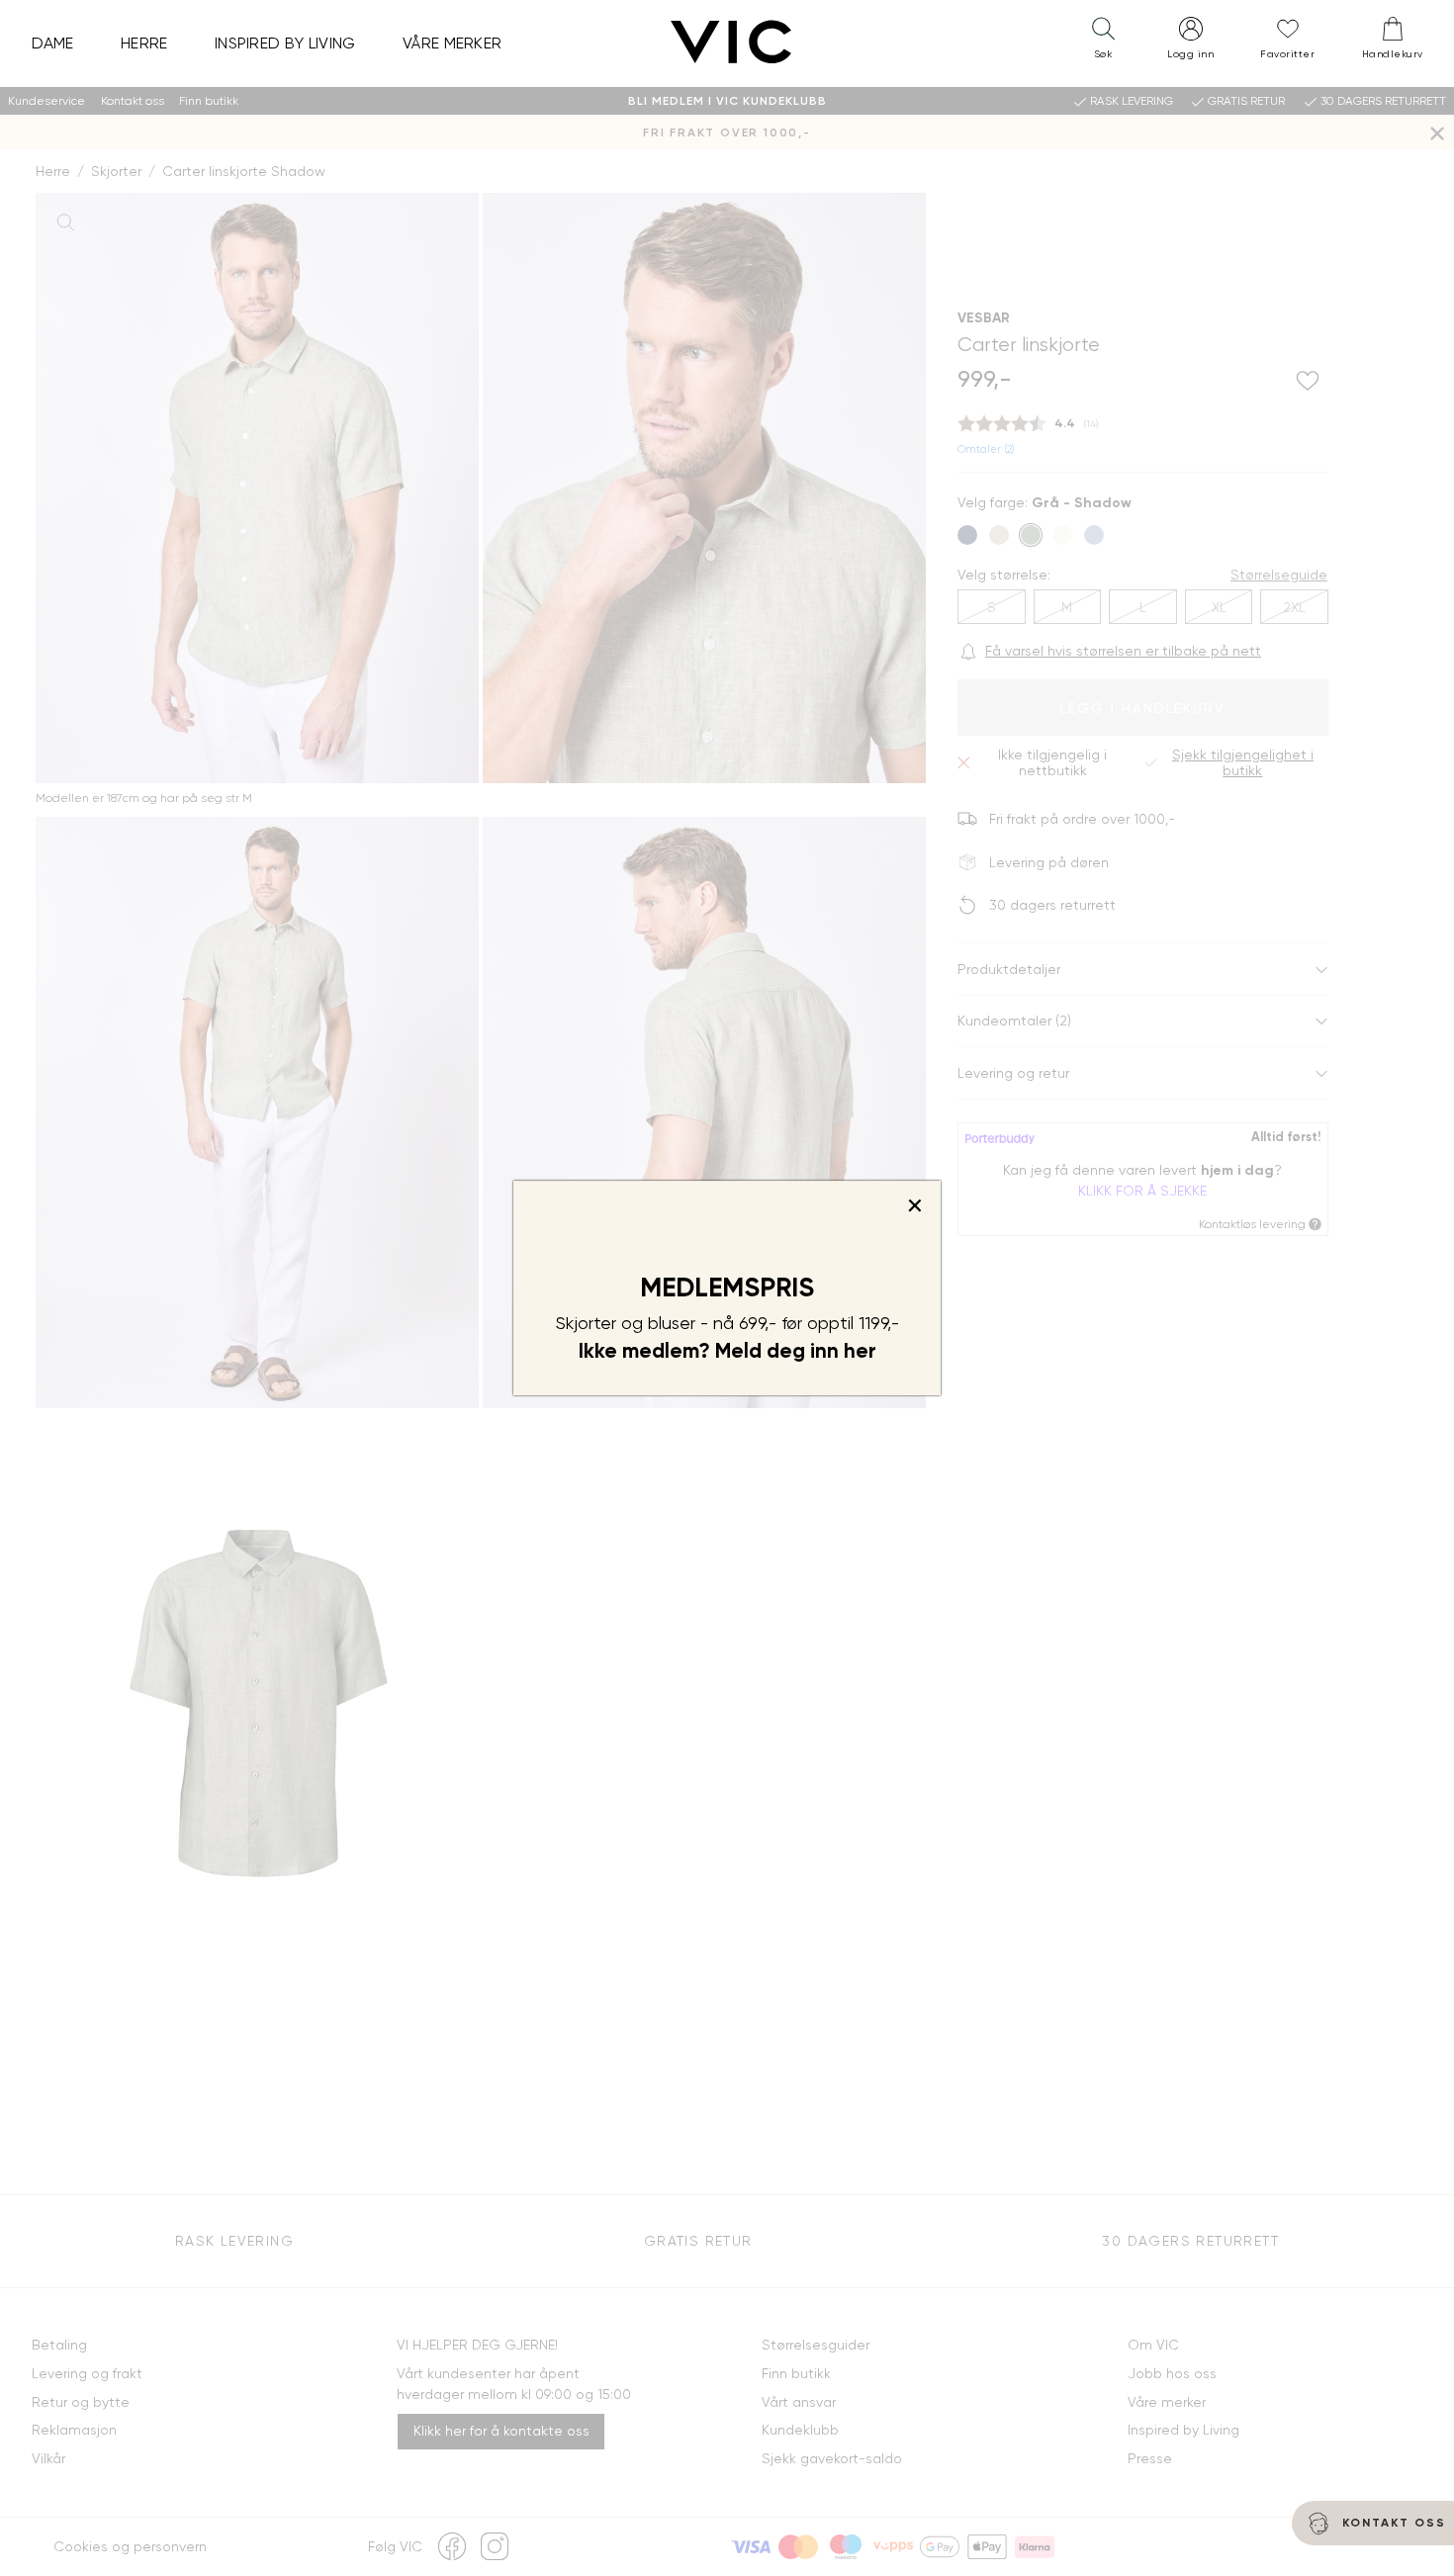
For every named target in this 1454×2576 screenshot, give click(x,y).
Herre (144, 43)
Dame (53, 43)
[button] (1103, 43)
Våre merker (453, 43)
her (860, 1351)
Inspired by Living (285, 43)
